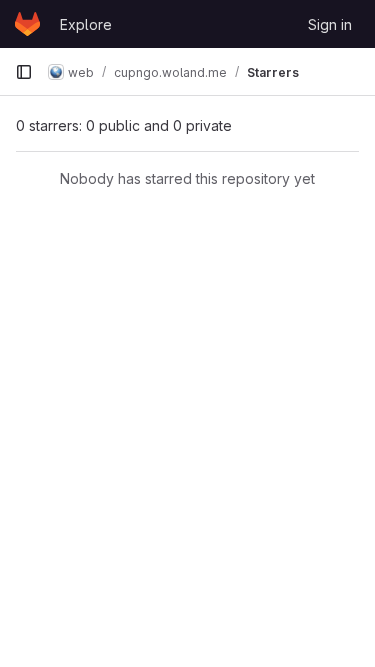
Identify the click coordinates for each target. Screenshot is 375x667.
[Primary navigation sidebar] (24, 72)
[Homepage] (27, 24)
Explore (86, 24)
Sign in (330, 24)
